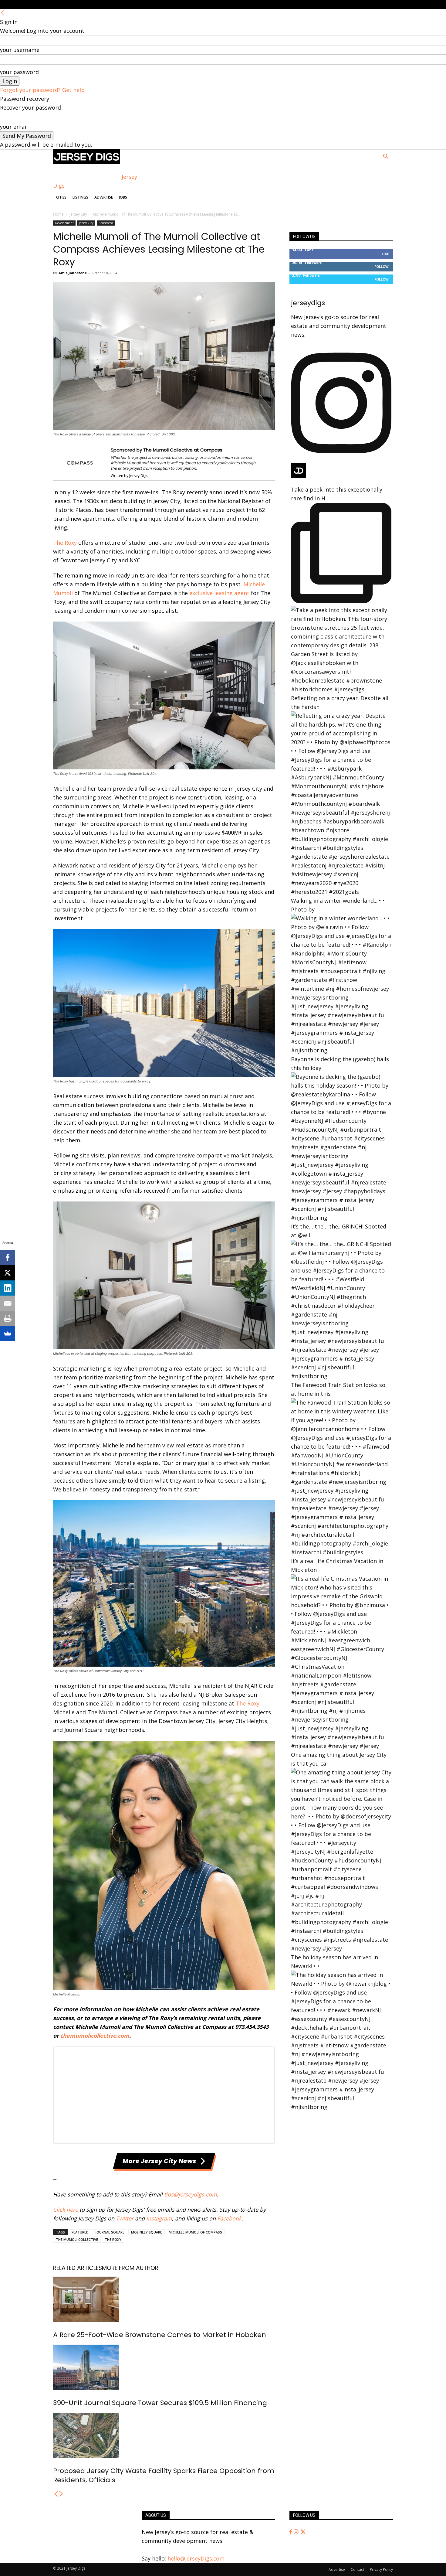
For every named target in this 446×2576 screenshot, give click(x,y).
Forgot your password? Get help (42, 90)
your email (14, 127)
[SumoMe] (8, 1334)
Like (385, 254)
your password (19, 72)
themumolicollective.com (95, 2036)
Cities (61, 197)
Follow (382, 266)
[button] (386, 157)
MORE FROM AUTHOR (130, 2268)
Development (64, 223)
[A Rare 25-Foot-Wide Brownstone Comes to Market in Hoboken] (164, 2299)
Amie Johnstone (73, 273)
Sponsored (106, 223)
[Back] (3, 13)
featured (80, 2232)
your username (20, 50)
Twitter (125, 2218)
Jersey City (78, 214)
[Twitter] (303, 2532)
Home (58, 214)
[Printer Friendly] (8, 1318)
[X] (8, 1273)
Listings (80, 197)
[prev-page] (56, 2494)
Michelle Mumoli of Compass (195, 2232)
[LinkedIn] (8, 1288)
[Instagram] (297, 2532)
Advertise (104, 197)
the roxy (113, 2239)
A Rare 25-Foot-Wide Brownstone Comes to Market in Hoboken (160, 2335)
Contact (357, 2569)
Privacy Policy (381, 2569)
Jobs (123, 197)
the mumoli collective (77, 2239)
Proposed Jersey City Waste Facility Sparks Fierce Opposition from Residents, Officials (164, 2475)
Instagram (159, 2218)
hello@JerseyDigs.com (196, 2558)
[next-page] (61, 2494)
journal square (110, 2232)
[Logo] (87, 162)
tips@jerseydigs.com (191, 2194)
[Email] (8, 1303)
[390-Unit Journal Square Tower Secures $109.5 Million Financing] (164, 2367)
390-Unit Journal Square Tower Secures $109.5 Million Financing (160, 2403)
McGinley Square (147, 2232)
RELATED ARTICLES (78, 2268)
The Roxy (65, 543)
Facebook (229, 2218)
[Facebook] (292, 2532)
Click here (66, 2210)
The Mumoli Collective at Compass (183, 450)
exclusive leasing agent (219, 593)
